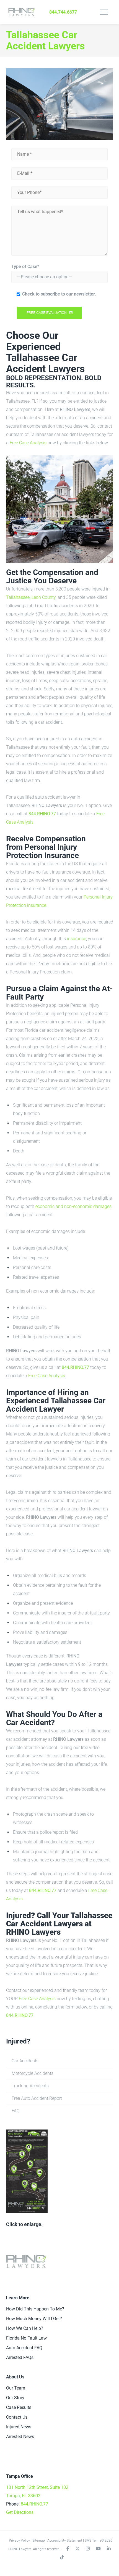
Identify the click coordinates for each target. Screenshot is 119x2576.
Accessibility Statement (65, 2540)
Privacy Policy (19, 2540)
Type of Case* (25, 267)
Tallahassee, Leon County (31, 597)
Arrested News (20, 2437)
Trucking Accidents (30, 2086)
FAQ (16, 2111)
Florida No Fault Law (26, 2338)
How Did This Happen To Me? (35, 2309)
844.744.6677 (63, 12)
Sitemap (39, 2540)
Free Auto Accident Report (37, 2098)
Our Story (15, 2398)
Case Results (19, 2407)
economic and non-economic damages (73, 1206)
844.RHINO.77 (42, 814)
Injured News (19, 2427)
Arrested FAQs (20, 2357)
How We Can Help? (25, 2328)
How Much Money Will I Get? (34, 2319)
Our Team (16, 2388)
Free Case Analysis (28, 443)
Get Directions (20, 2512)
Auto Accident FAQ (24, 2348)
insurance (77, 939)
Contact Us (17, 2417)
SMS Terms (93, 2540)
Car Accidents (25, 2061)
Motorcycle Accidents (33, 2073)
